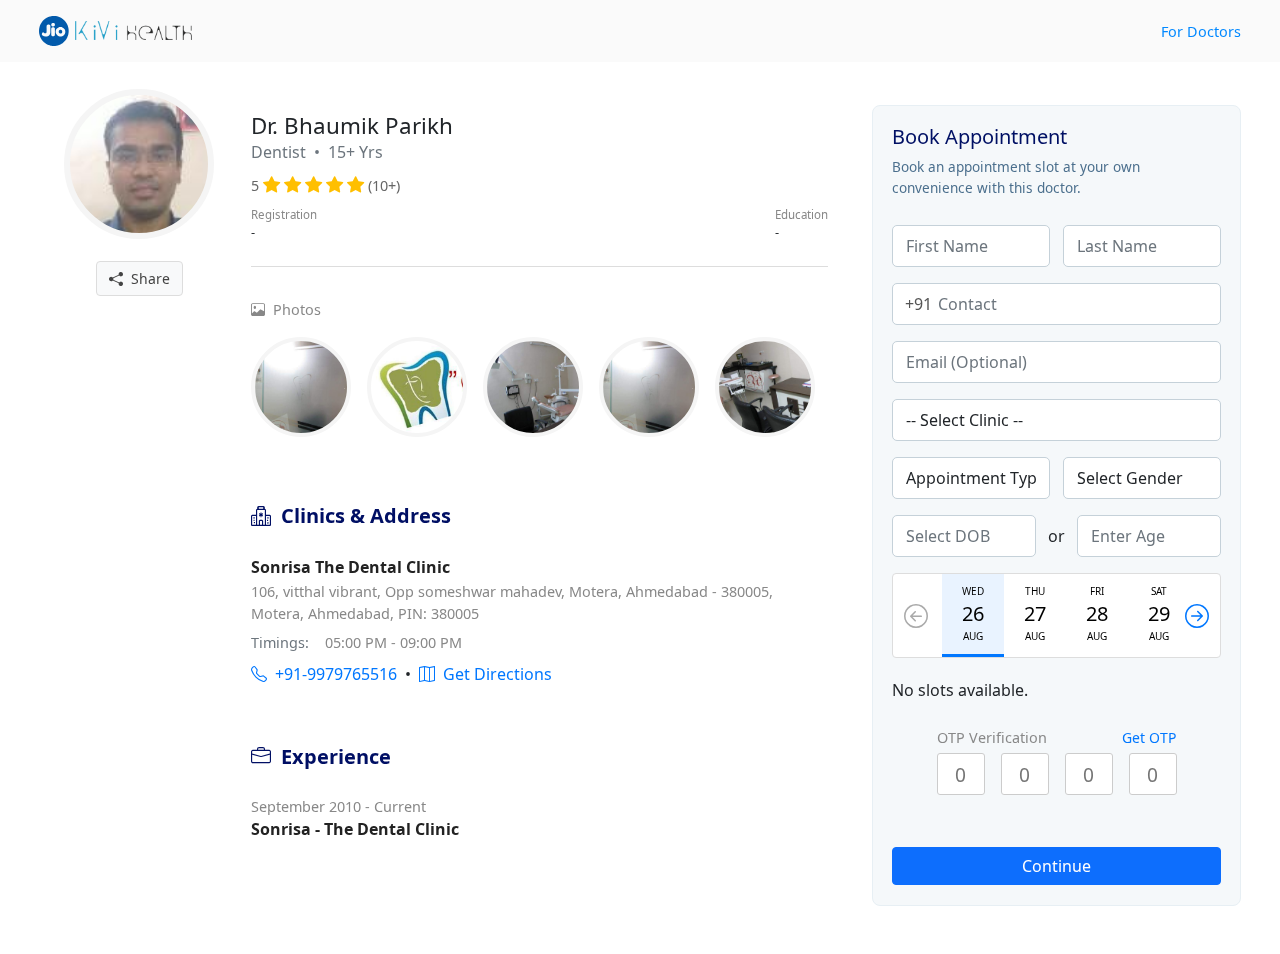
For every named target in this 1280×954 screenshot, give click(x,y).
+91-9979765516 (332, 674)
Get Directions (493, 674)
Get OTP (1149, 737)
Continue (1056, 866)
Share (146, 278)
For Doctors (1201, 31)
